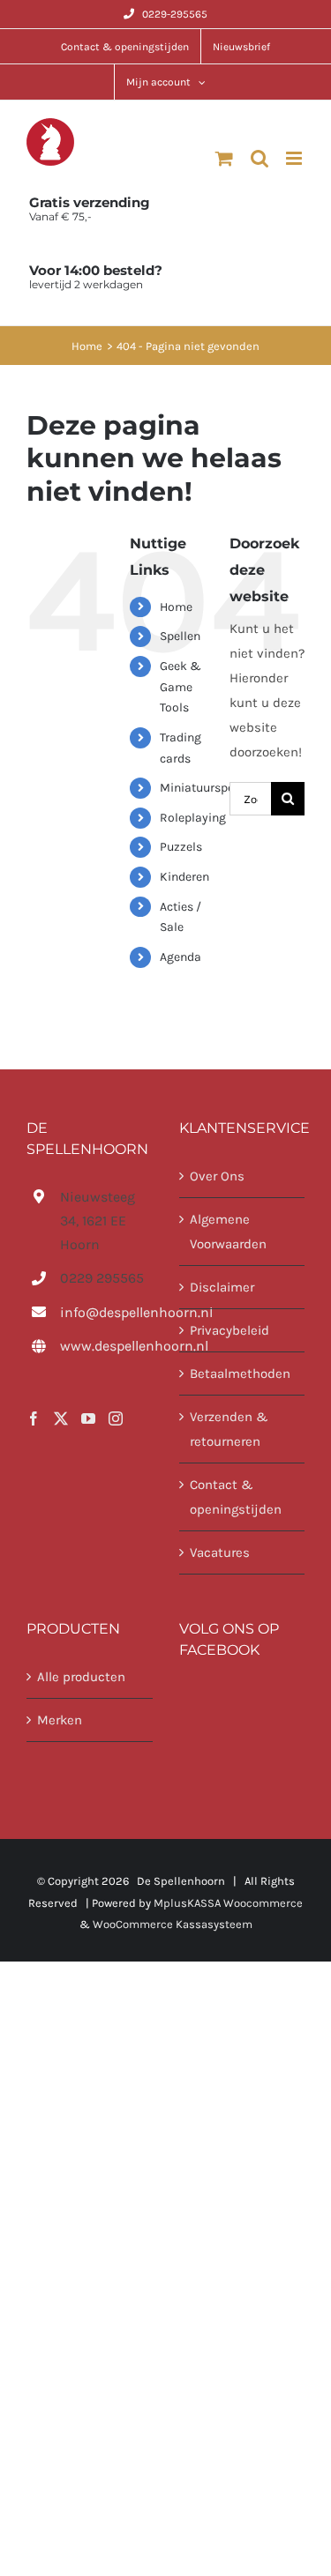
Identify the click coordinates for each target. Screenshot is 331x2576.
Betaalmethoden (240, 1374)
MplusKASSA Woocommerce (228, 1903)
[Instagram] (116, 1418)
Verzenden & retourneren (229, 1429)
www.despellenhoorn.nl (106, 1346)
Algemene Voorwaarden (228, 1232)
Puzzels (181, 847)
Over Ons (217, 1176)
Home (176, 607)
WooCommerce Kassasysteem (173, 1924)
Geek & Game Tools (181, 687)
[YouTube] (88, 1418)
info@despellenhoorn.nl (106, 1312)
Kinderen (184, 877)
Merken (60, 1720)
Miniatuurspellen (207, 788)
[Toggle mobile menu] (295, 158)
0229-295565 (175, 14)
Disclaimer (222, 1287)
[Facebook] (34, 1418)
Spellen (180, 636)
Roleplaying (193, 818)
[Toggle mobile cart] (224, 158)
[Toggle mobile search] (260, 158)
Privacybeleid (229, 1330)
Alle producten (81, 1677)
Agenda (181, 957)
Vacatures (220, 1552)
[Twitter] (61, 1418)
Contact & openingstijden (236, 1497)
